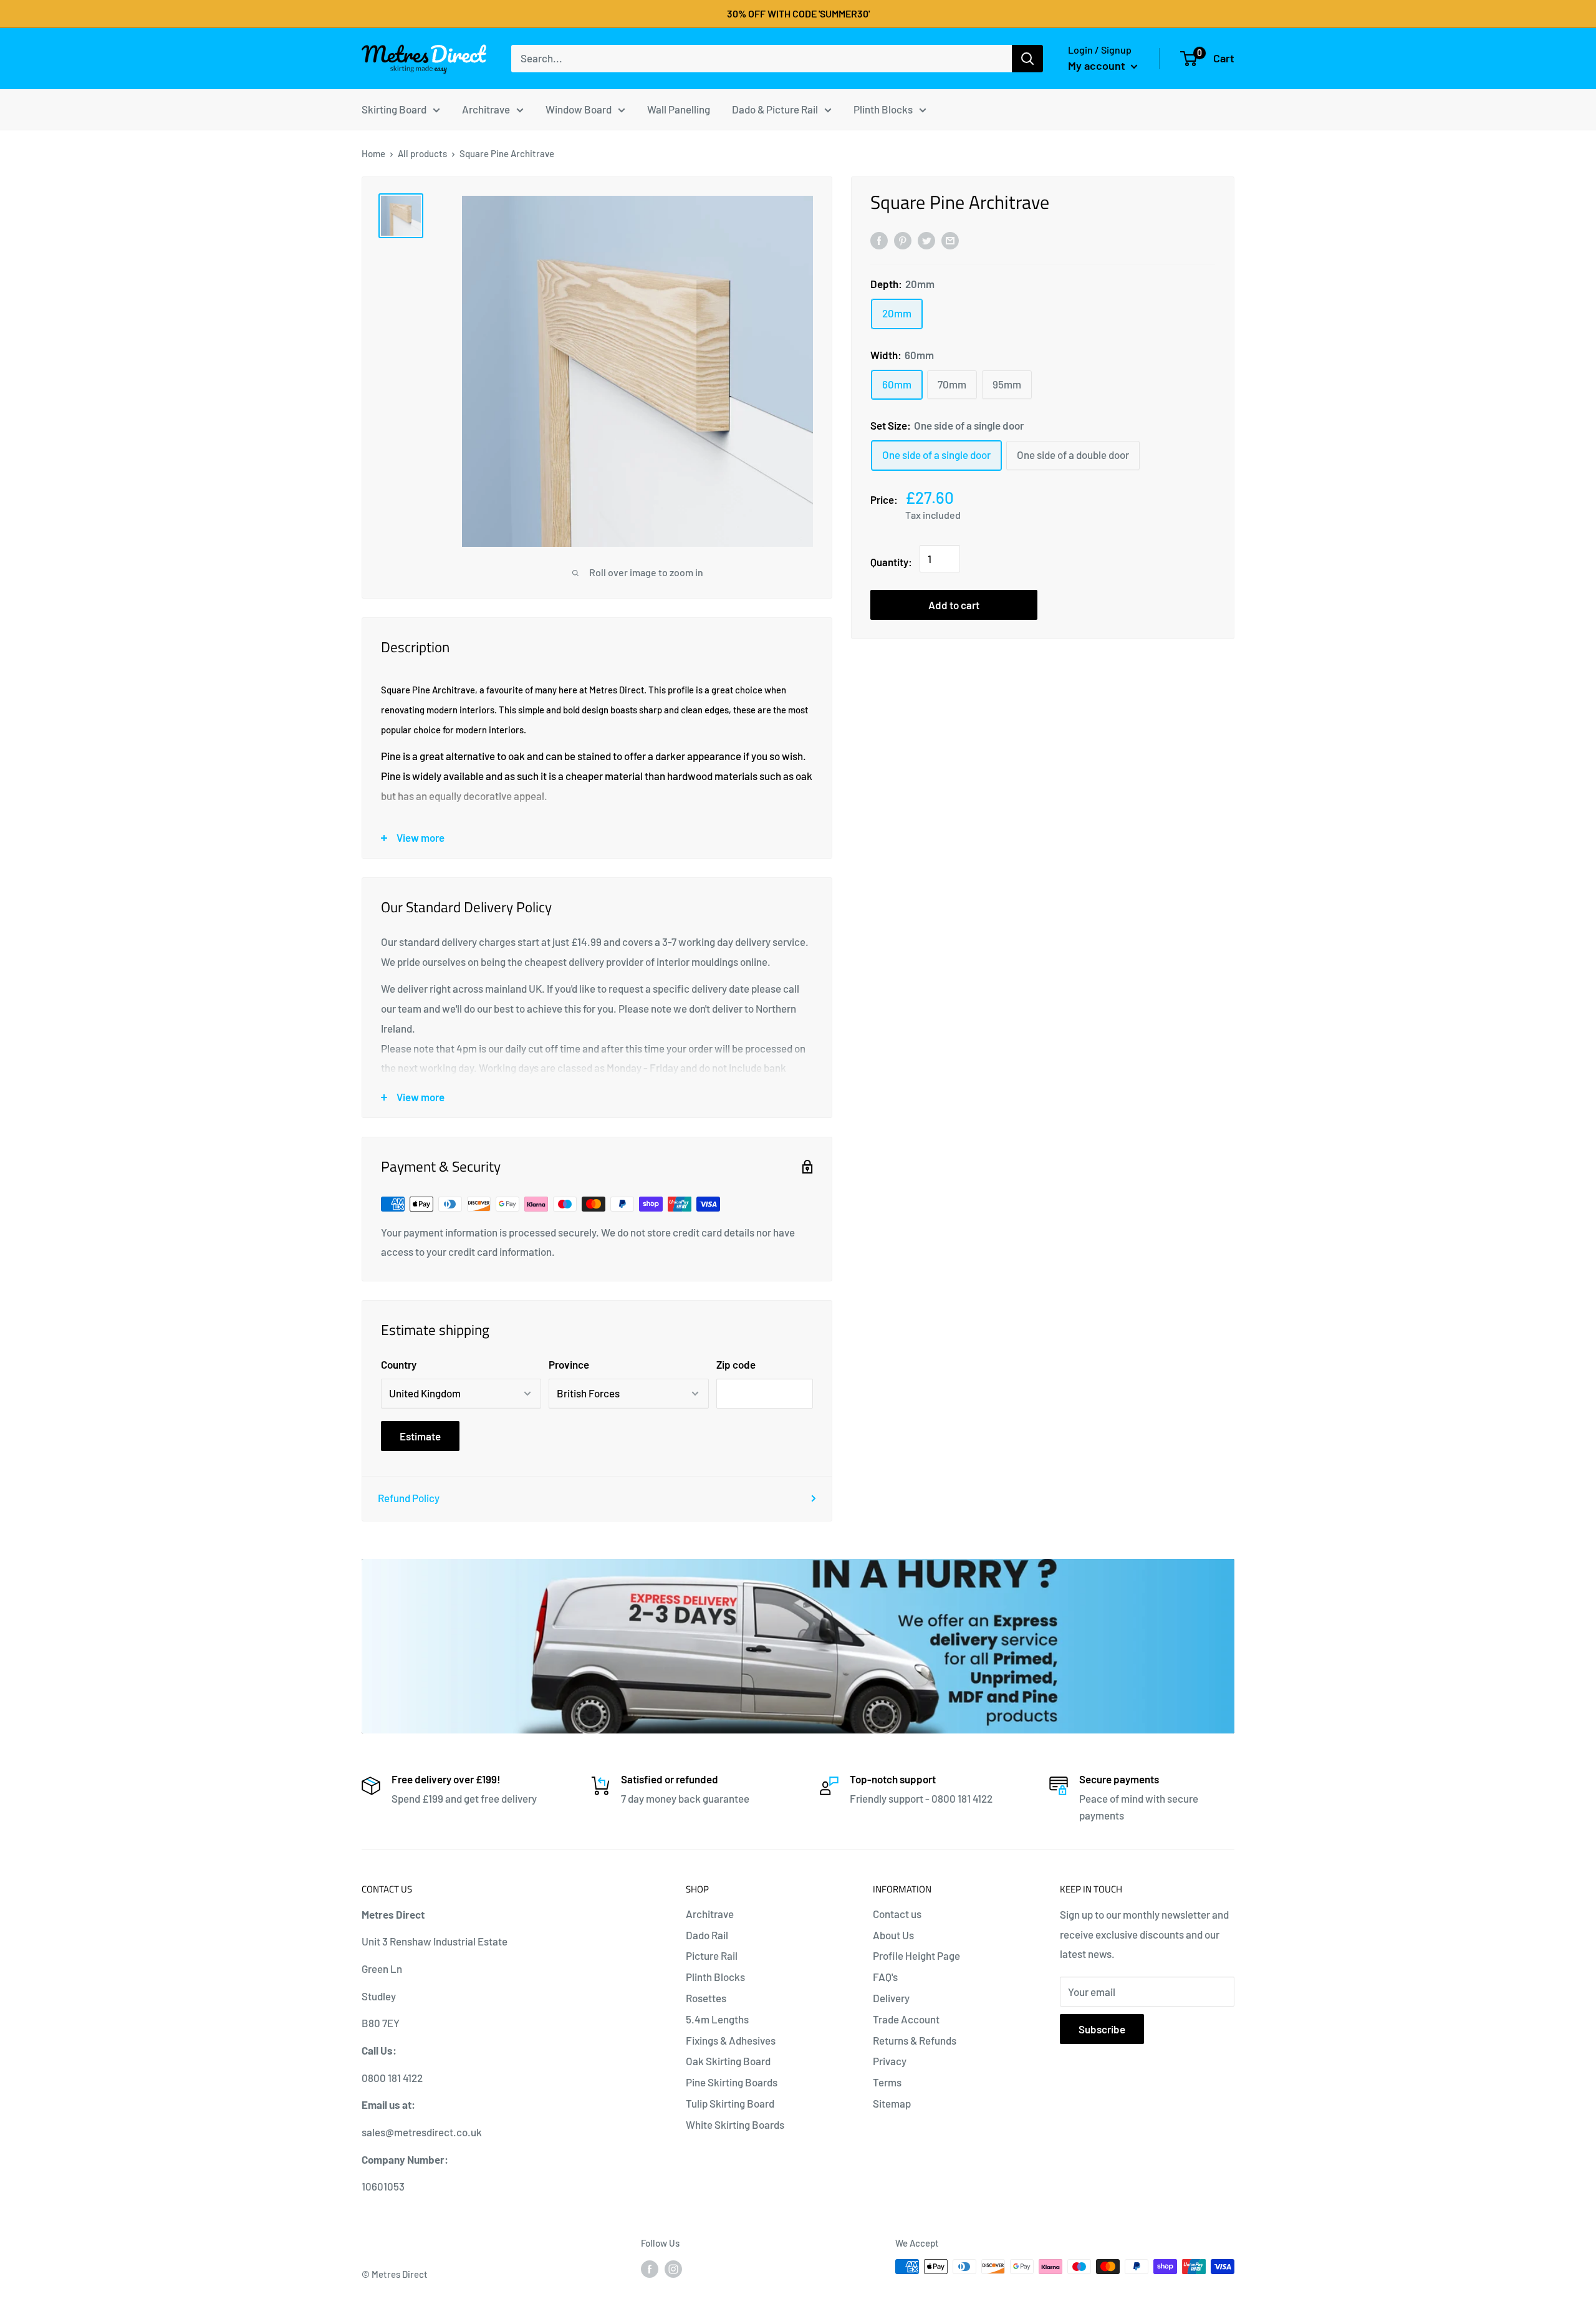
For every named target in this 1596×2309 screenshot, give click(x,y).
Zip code (736, 1364)
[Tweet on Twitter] (926, 239)
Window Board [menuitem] (579, 108)
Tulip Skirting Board (730, 2103)
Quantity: (891, 562)
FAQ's (885, 1977)
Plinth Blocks (715, 1977)
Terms (887, 2082)
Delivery (891, 1998)
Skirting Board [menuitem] (394, 108)
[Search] (1027, 59)
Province (569, 1364)
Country (399, 1364)
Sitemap (892, 2103)
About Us (893, 1935)
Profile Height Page (916, 1955)
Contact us (897, 1914)
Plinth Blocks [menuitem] (883, 108)
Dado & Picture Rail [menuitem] (775, 108)
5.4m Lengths (717, 2019)
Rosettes (706, 1998)
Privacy (890, 2061)
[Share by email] (950, 239)
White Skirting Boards (735, 2124)
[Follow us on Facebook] (650, 2268)
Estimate (420, 1436)
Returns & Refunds (915, 2040)
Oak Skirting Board (728, 2061)
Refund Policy (409, 1498)
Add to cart (954, 605)
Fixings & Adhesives (731, 2040)
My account (1098, 65)
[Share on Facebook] (879, 239)
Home (373, 153)
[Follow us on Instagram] (673, 2268)
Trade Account (906, 2019)
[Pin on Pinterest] (903, 239)
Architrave (710, 1914)
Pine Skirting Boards (732, 2082)
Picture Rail (712, 1955)
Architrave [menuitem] (486, 108)
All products (422, 153)
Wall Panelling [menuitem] (679, 108)
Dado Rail (707, 1935)
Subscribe (1102, 2029)
